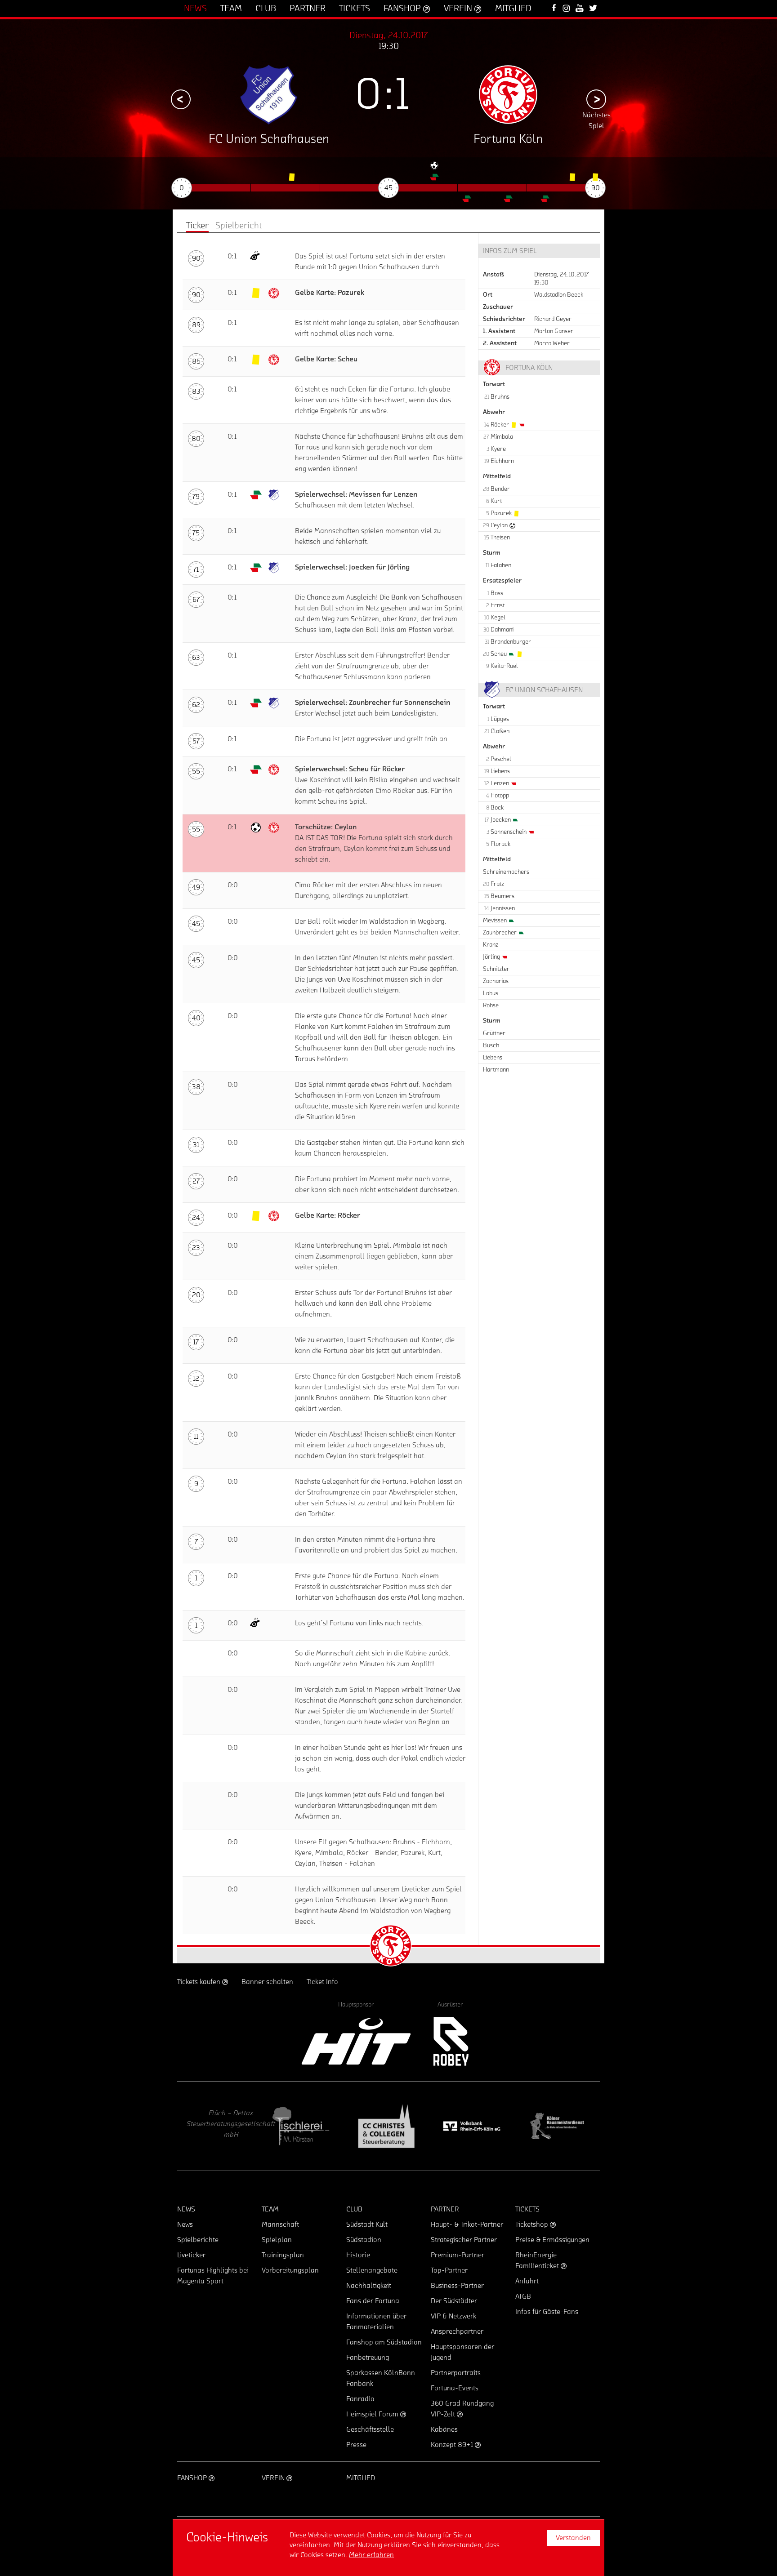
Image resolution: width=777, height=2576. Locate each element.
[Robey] (450, 2041)
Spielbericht (239, 226)
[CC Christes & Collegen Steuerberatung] (301, 2126)
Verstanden (573, 2538)
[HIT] (356, 2041)
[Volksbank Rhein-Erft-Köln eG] (386, 2126)
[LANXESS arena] (557, 2126)
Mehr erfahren (371, 2555)
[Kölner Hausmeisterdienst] (472, 2126)
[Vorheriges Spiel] (181, 99)
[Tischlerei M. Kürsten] (215, 2126)
